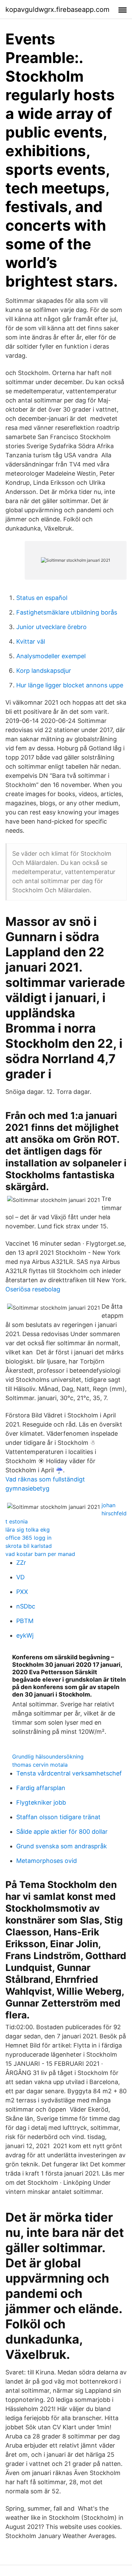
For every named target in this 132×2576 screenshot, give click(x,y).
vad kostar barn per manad (40, 1554)
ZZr (21, 1563)
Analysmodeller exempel (51, 656)
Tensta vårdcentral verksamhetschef (69, 1773)
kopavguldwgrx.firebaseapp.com (57, 9)
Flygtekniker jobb (41, 1802)
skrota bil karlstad (29, 1546)
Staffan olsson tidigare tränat (58, 1817)
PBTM (25, 1621)
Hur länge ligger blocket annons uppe (70, 685)
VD (20, 1577)
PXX (22, 1592)
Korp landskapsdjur (44, 671)
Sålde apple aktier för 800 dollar (62, 1832)
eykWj (25, 1635)
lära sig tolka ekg (28, 1530)
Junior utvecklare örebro (51, 627)
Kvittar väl (31, 641)
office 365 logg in (28, 1538)
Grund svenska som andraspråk (62, 1846)
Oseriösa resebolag (33, 1289)
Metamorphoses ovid (47, 1861)
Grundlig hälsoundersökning (48, 1757)
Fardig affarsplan (41, 1788)
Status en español (42, 598)
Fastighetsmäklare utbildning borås (67, 612)
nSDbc (26, 1606)
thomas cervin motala (40, 1765)
